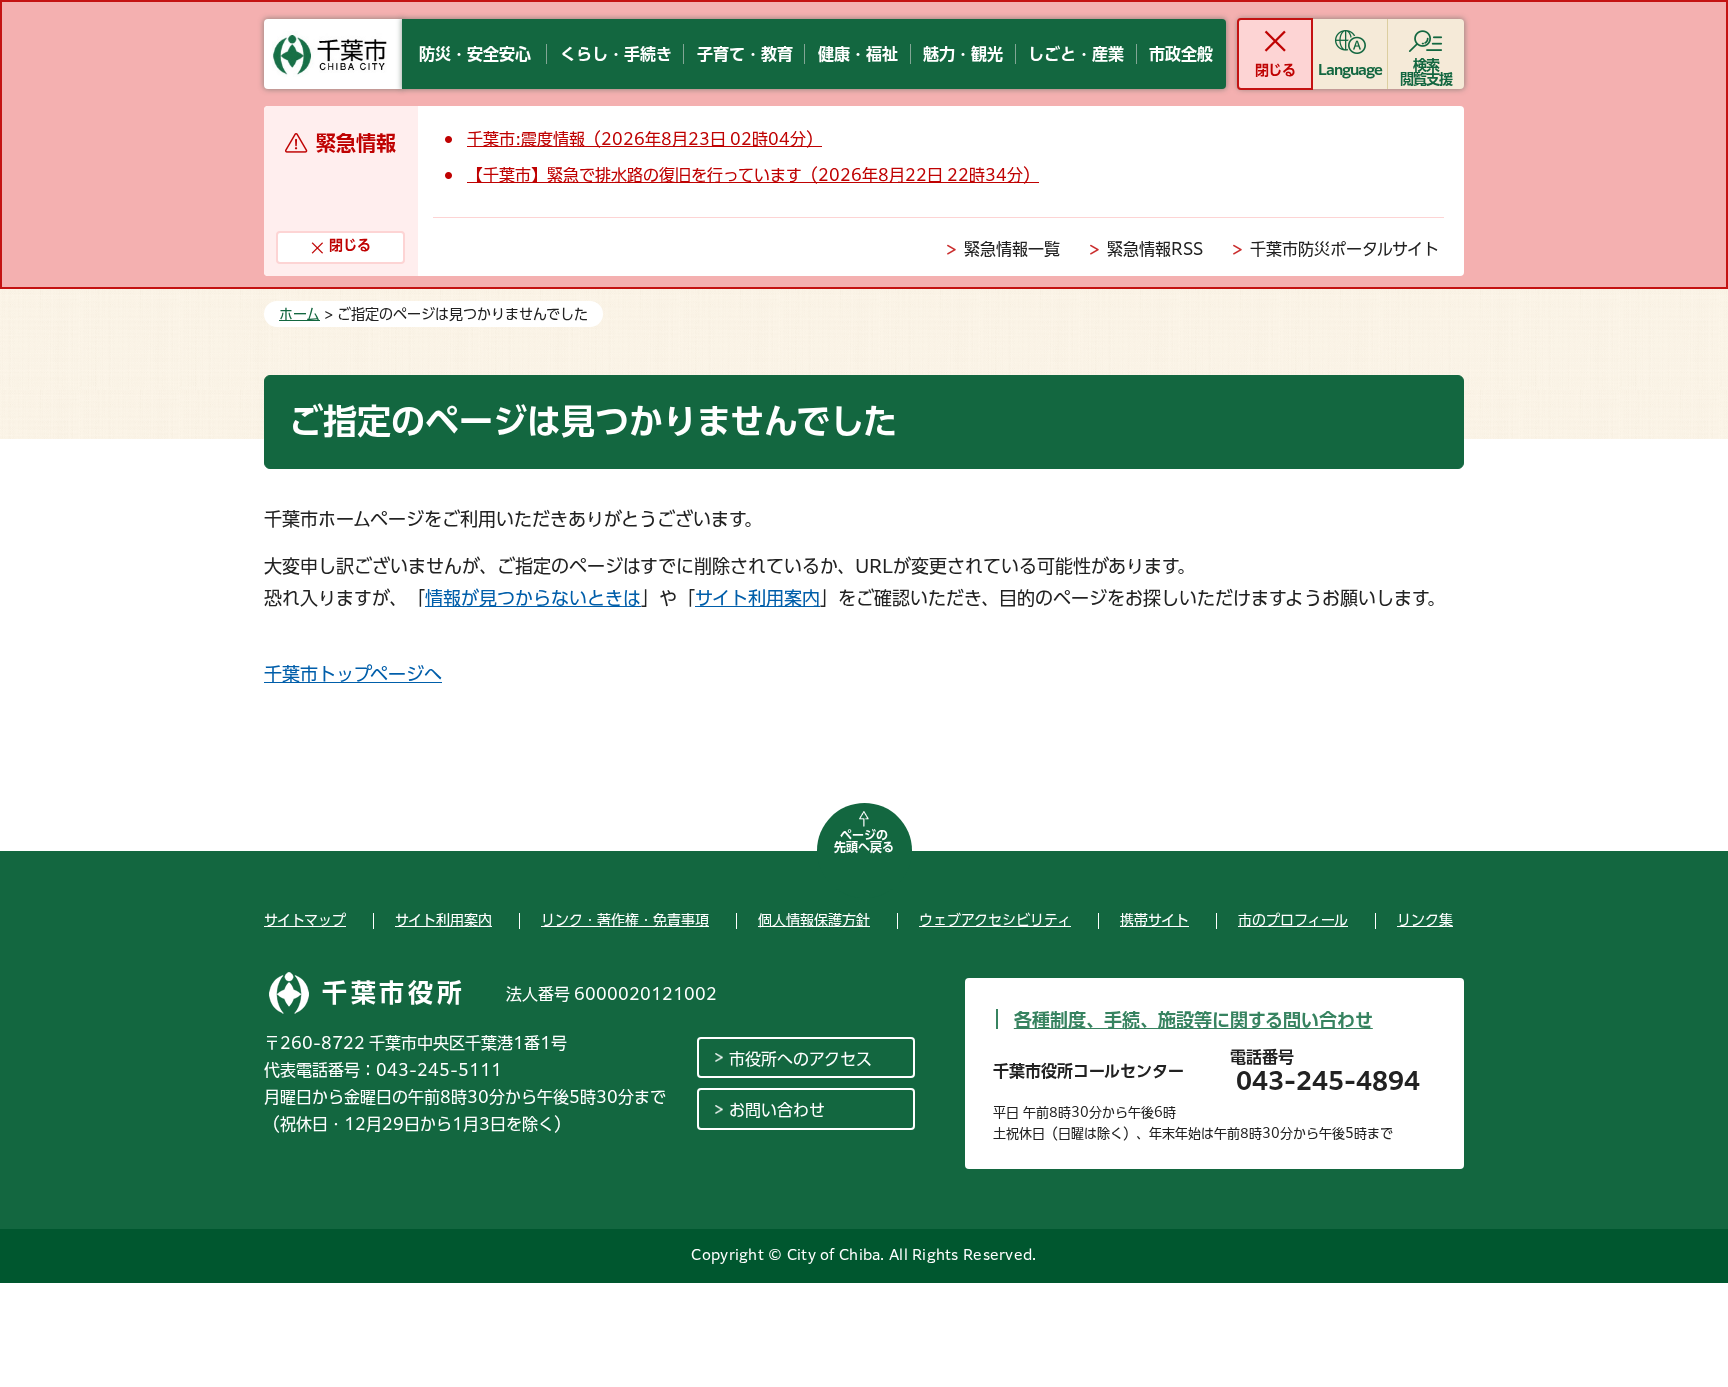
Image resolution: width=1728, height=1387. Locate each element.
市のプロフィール (1293, 920)
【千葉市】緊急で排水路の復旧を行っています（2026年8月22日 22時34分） (753, 175)
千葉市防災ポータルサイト (1344, 249)
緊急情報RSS (1155, 249)
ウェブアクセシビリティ (995, 920)
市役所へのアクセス (800, 1059)
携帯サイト (1154, 920)
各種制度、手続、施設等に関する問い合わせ (1193, 1020)
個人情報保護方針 (814, 920)
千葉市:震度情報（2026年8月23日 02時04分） (644, 139)
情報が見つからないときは (533, 598)
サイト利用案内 (757, 598)
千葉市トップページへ (353, 674)
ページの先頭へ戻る (864, 841)
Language (1350, 70)
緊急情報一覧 (1012, 249)
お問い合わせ (777, 1110)
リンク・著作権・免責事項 (625, 920)
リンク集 (1425, 920)
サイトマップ (305, 920)
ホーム (299, 314)
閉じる (1274, 70)
